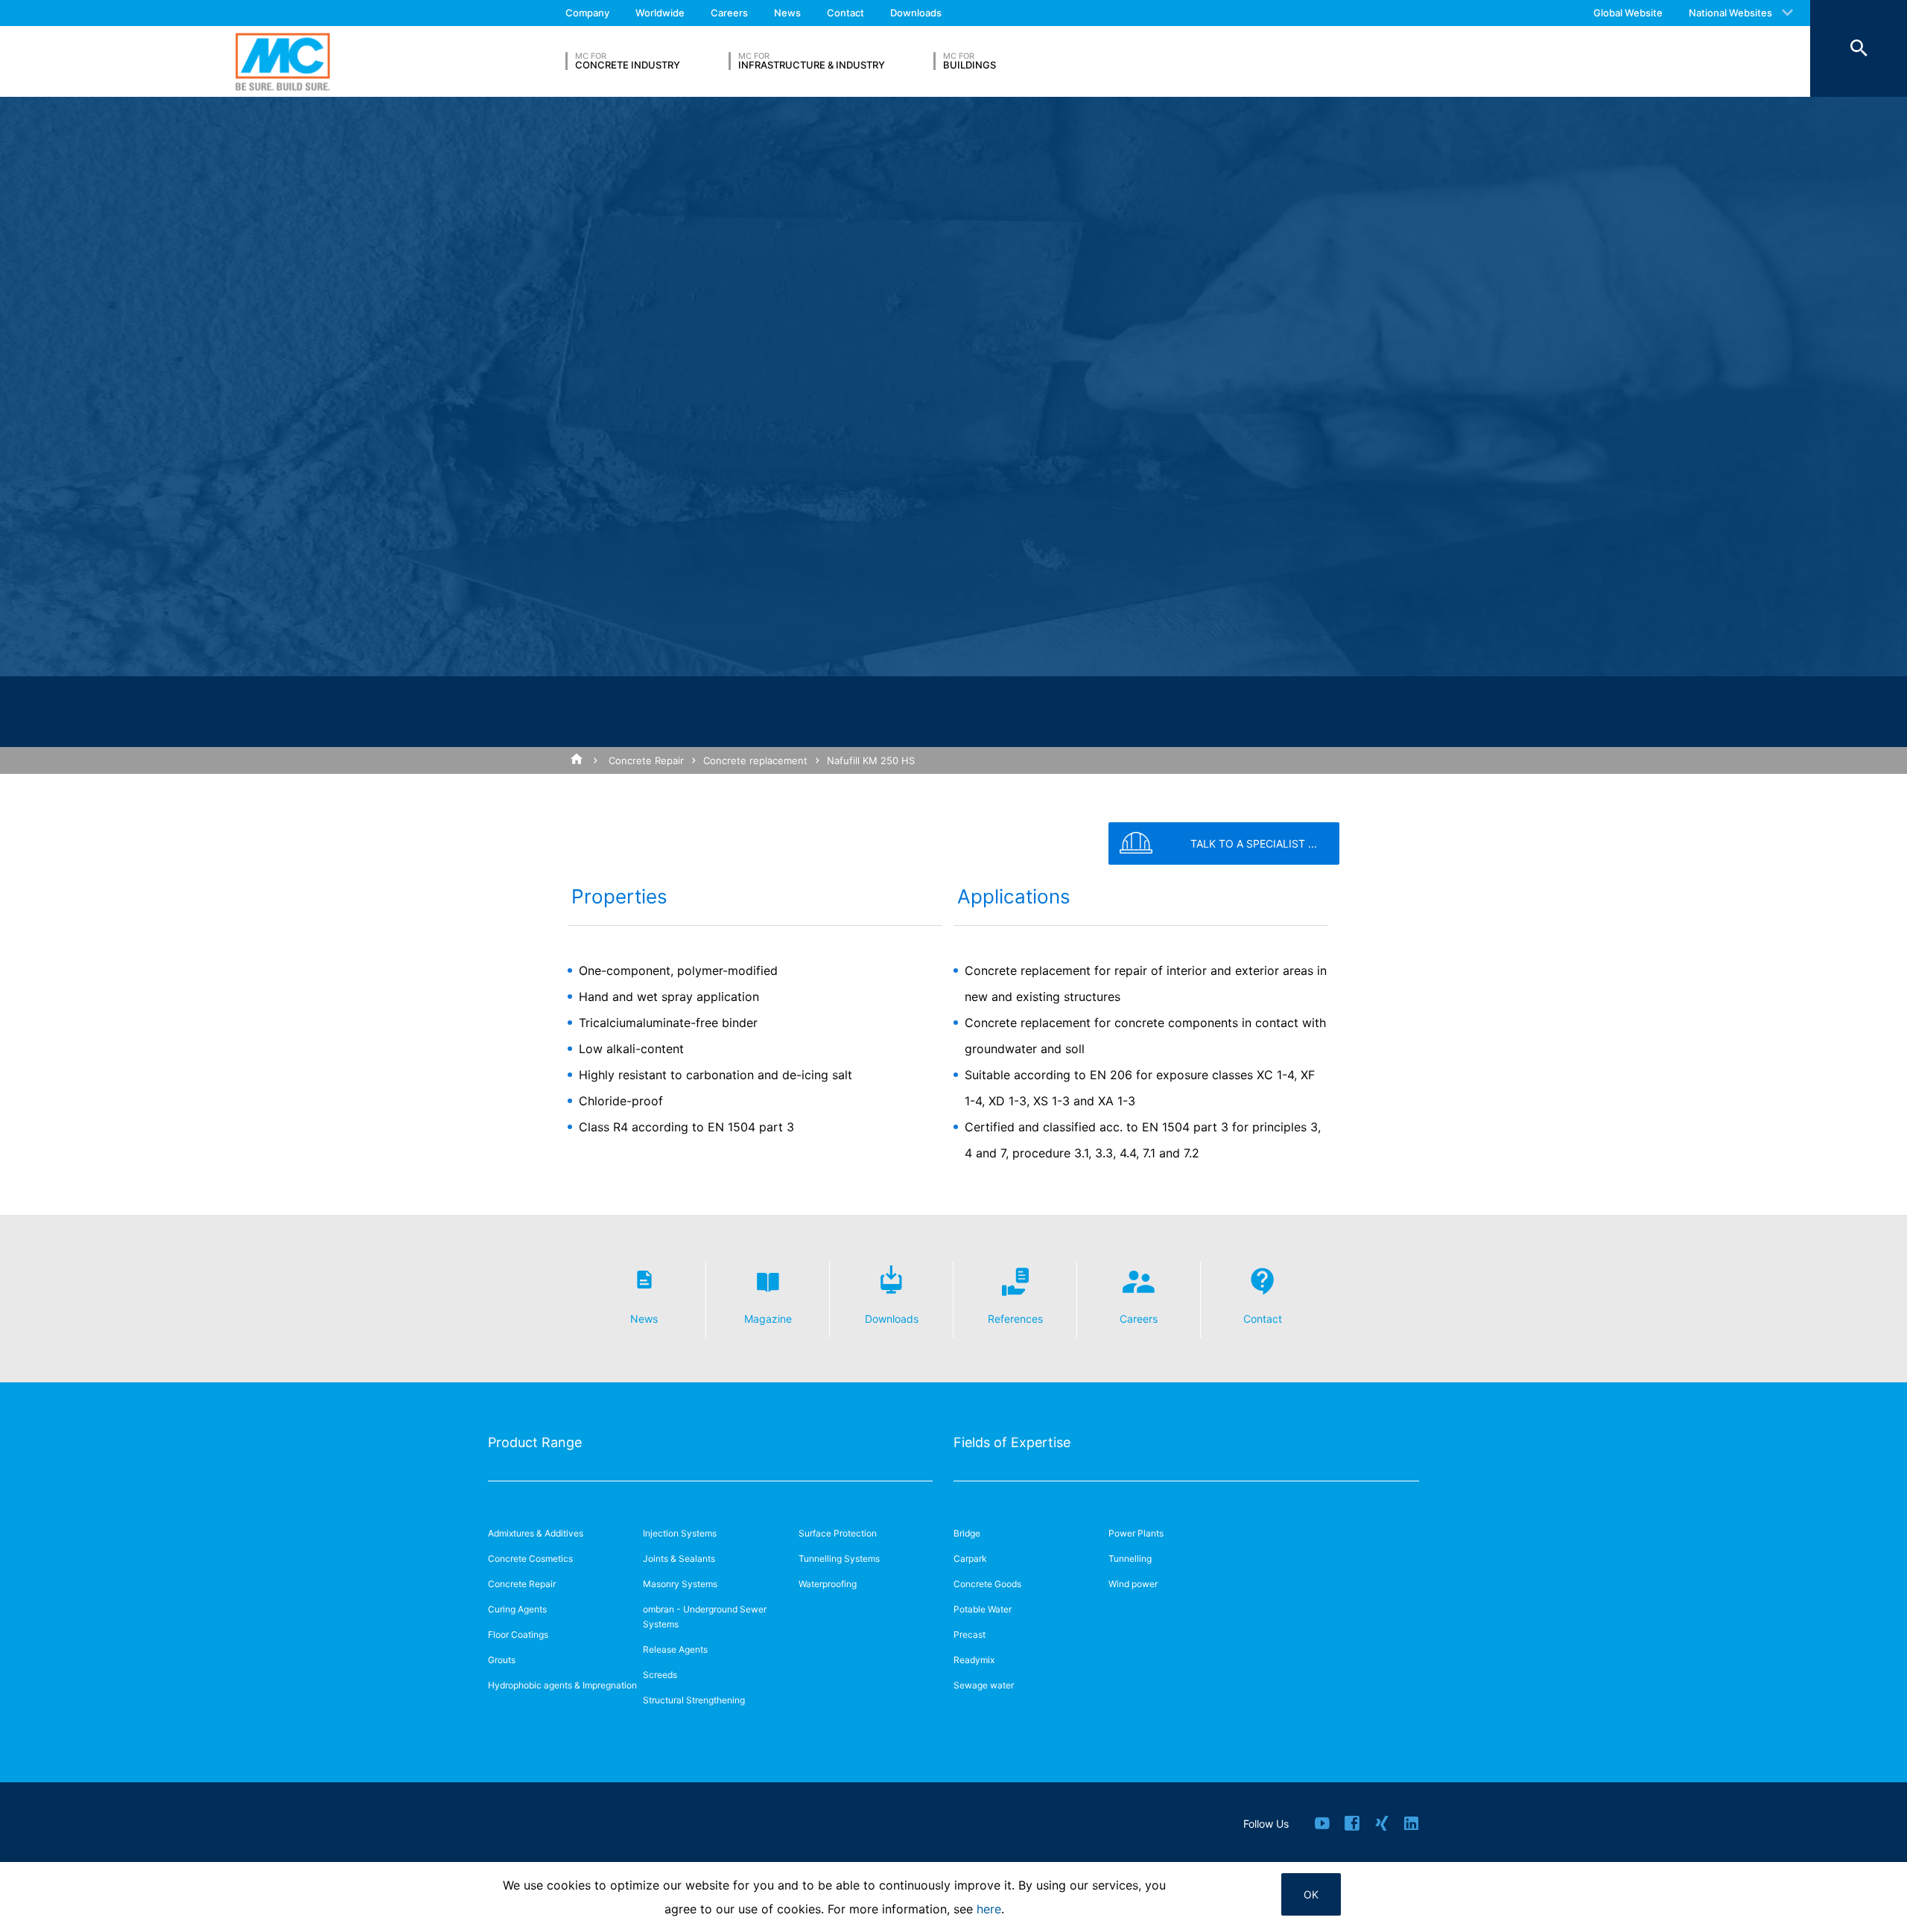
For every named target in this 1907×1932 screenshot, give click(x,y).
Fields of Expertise (1012, 1442)
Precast (970, 1634)
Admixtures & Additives (536, 1533)
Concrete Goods (987, 1584)
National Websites (1730, 13)
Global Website (1628, 13)
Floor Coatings (518, 1634)
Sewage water (984, 1685)
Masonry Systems (680, 1584)
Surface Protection (838, 1533)
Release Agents (675, 1649)
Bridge (967, 1533)
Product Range (535, 1442)
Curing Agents (517, 1609)
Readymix (974, 1660)
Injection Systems (680, 1533)
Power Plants (1136, 1533)
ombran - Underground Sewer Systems (705, 1617)
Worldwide (660, 13)
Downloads (916, 13)
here (989, 1909)
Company (587, 13)
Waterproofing (828, 1584)
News (787, 13)
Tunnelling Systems (839, 1558)
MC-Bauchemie (283, 61)
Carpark (970, 1558)
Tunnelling (1130, 1558)
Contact (845, 13)
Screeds (660, 1675)
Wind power (1133, 1584)
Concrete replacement (755, 760)
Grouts (502, 1660)
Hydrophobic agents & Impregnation (562, 1685)
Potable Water (983, 1609)
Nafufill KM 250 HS (871, 760)
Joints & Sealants (679, 1558)
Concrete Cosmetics (530, 1558)
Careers (729, 13)
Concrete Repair (646, 760)
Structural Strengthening (694, 1700)
